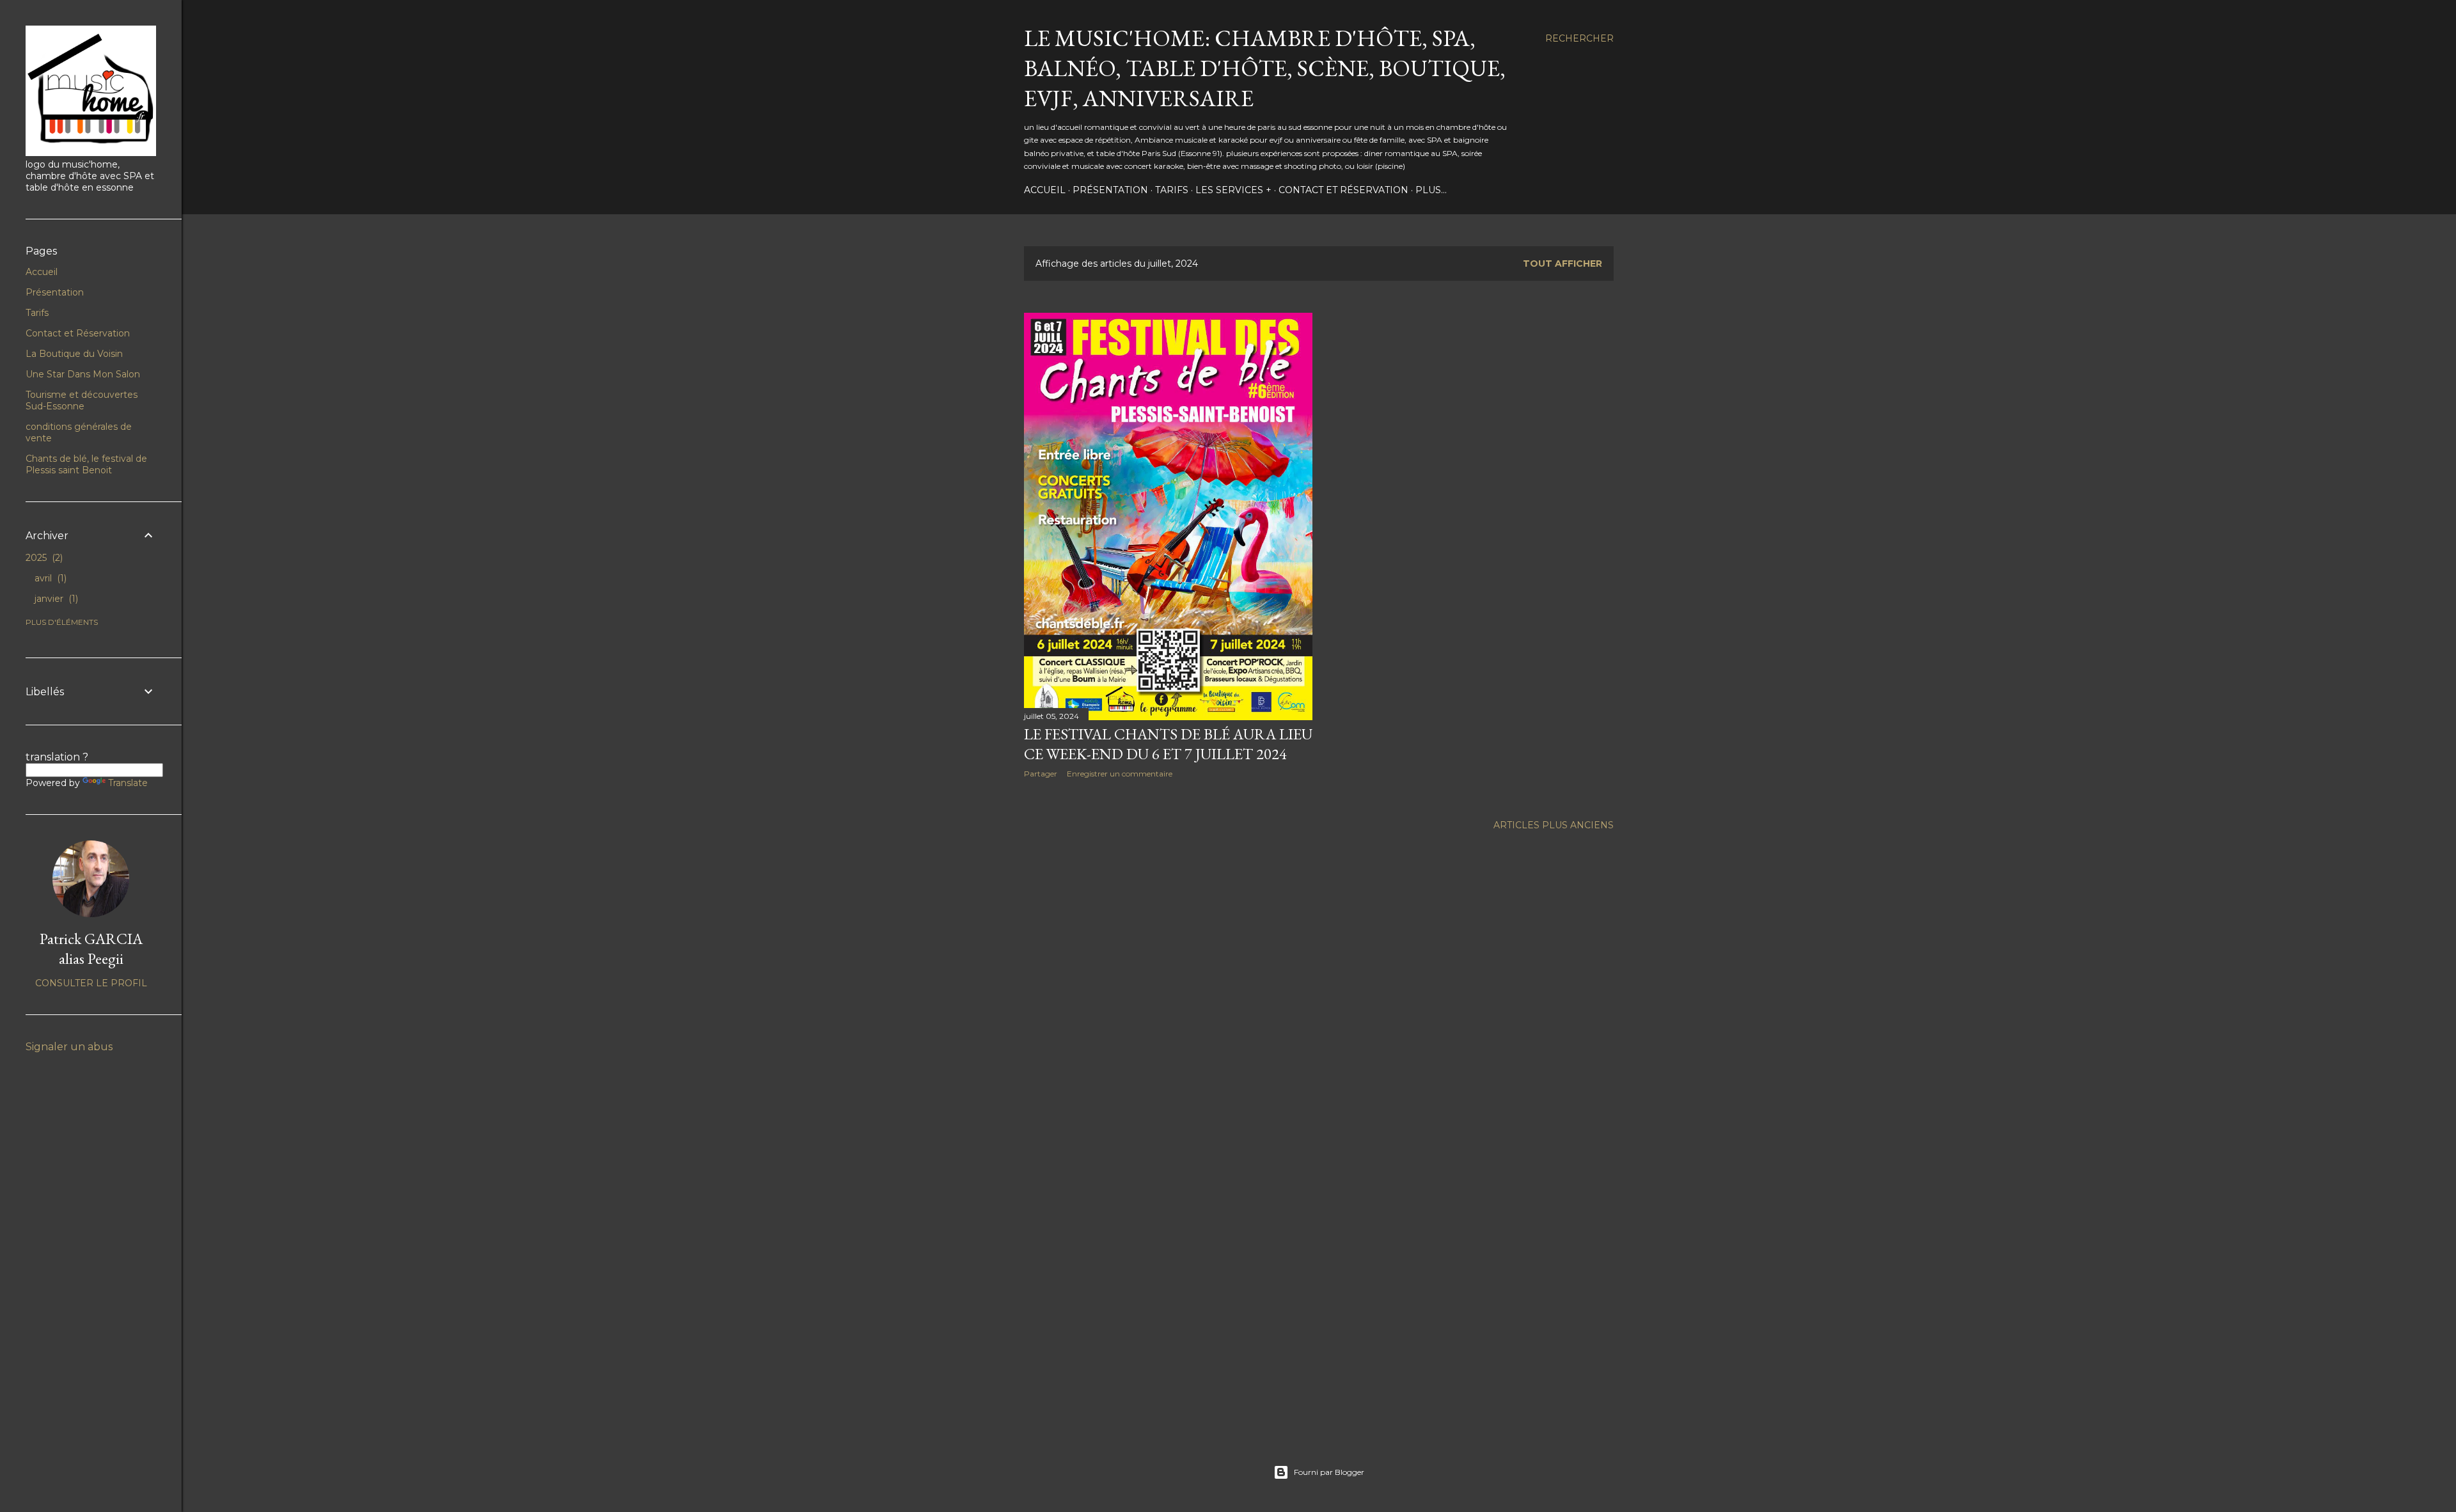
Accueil (1045, 190)
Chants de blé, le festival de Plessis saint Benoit (86, 464)
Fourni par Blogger (1329, 1472)
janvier (55, 599)
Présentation (1110, 190)
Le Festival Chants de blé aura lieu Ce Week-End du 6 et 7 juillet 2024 (1168, 744)
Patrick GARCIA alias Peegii (91, 949)
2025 (43, 558)
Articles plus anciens (1554, 825)
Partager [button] (1041, 774)
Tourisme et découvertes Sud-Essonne (82, 400)
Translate (128, 783)
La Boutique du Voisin (74, 354)
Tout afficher (1563, 264)
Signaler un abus (69, 1047)
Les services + (1233, 190)
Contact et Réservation (1343, 190)
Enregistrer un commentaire (1120, 774)
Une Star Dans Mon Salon (83, 374)
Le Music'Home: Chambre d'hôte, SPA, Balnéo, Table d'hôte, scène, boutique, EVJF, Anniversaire (1265, 68)
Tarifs (1172, 190)
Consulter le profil (91, 983)
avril (49, 578)
